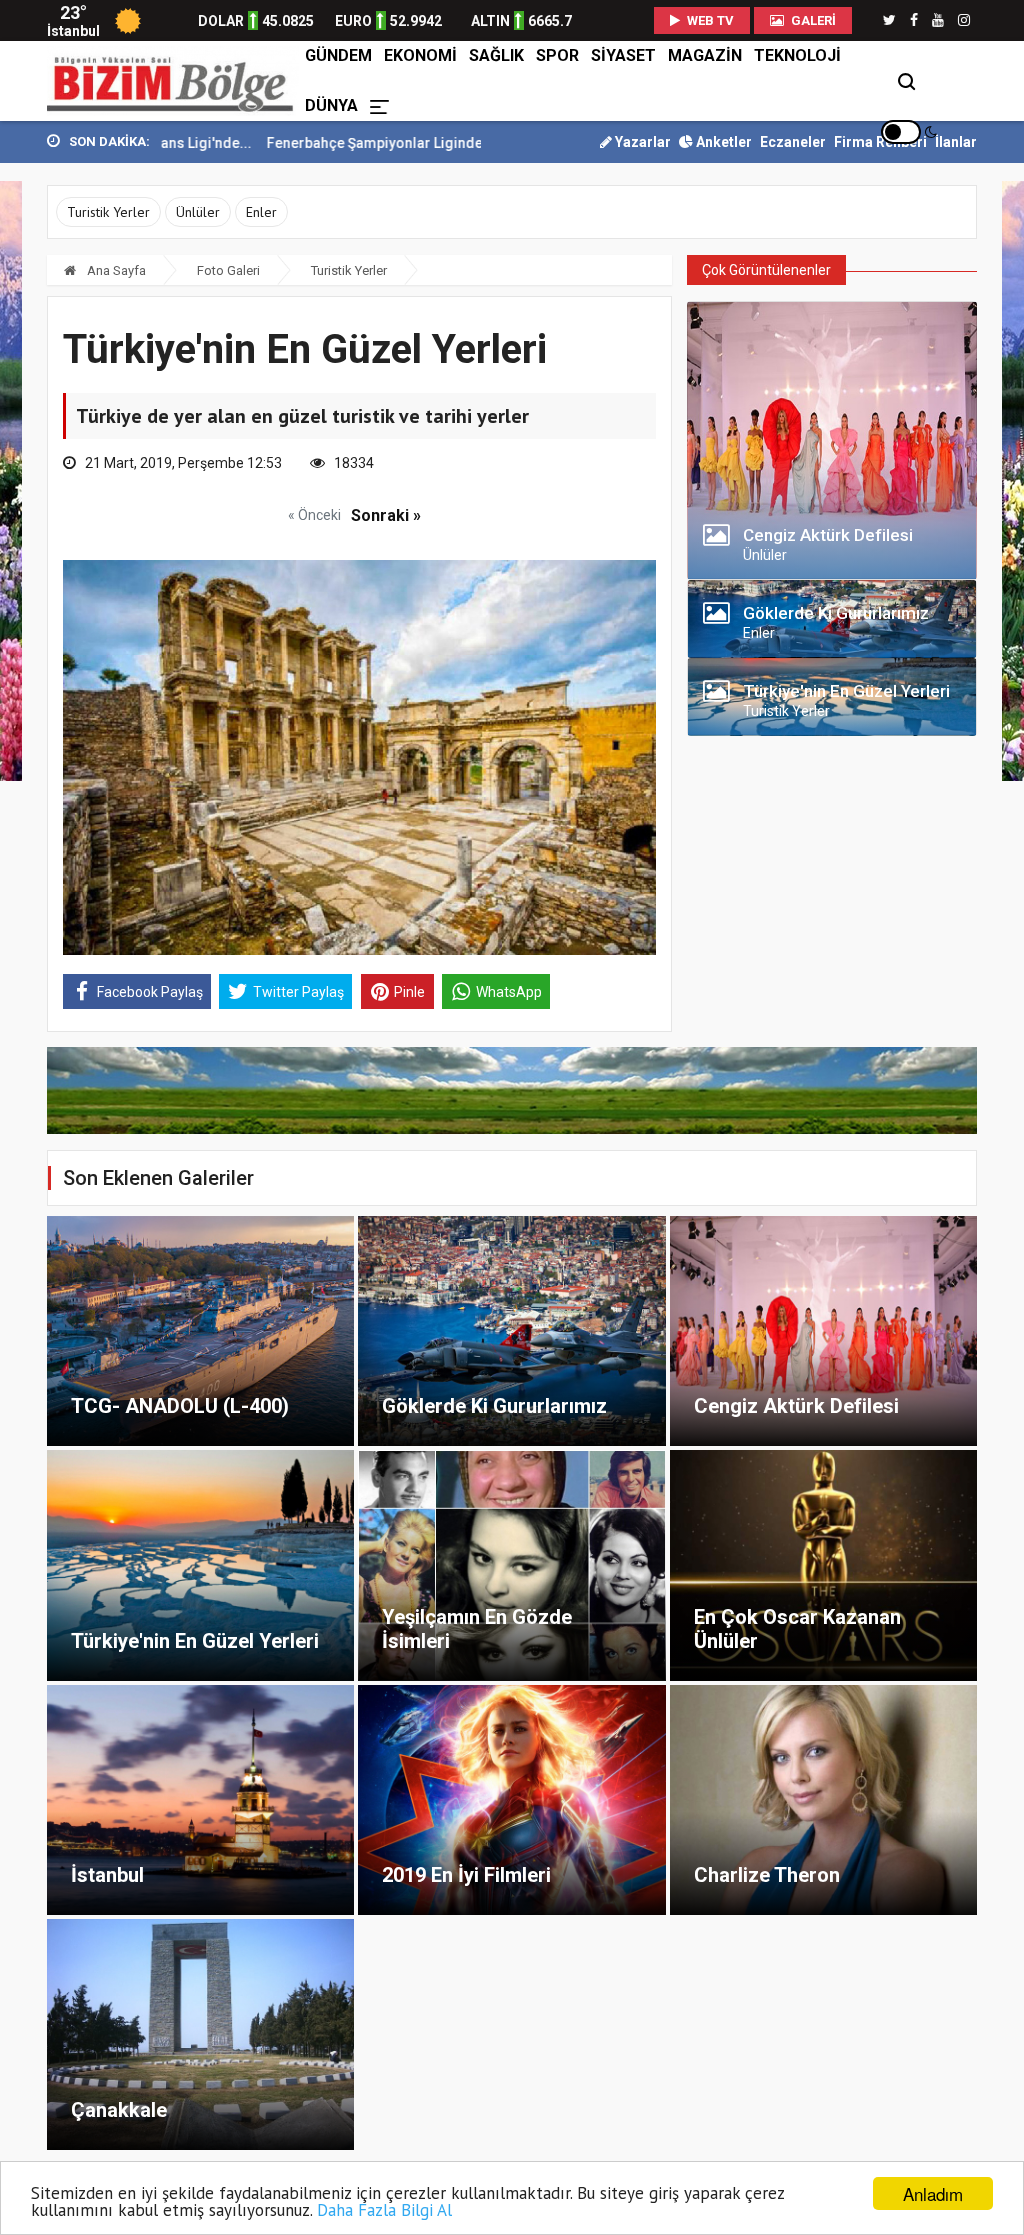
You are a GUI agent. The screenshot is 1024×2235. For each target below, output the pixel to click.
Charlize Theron (767, 1875)
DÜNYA (331, 105)
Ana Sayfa (115, 270)
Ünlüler (198, 212)
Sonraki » (386, 515)
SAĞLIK (496, 55)
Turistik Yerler (108, 212)
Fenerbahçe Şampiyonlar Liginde (296, 143)
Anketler (722, 142)
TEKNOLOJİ (797, 55)
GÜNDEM (338, 55)
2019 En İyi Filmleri (466, 1875)
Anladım (933, 2193)
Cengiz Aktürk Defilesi (796, 1406)
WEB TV (709, 20)
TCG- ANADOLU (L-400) (180, 1406)
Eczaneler (793, 142)
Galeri (812, 20)
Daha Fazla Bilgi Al (384, 2210)
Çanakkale (119, 2110)
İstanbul (107, 1875)
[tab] (832, 541)
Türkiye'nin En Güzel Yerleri (195, 1641)
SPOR (557, 55)
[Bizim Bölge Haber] (173, 81)
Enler (261, 212)
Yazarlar (641, 142)
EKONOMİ (420, 55)
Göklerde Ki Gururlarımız (494, 1406)
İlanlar (956, 142)
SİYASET (623, 55)
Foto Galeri (228, 270)
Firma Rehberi (880, 142)
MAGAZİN (705, 55)
